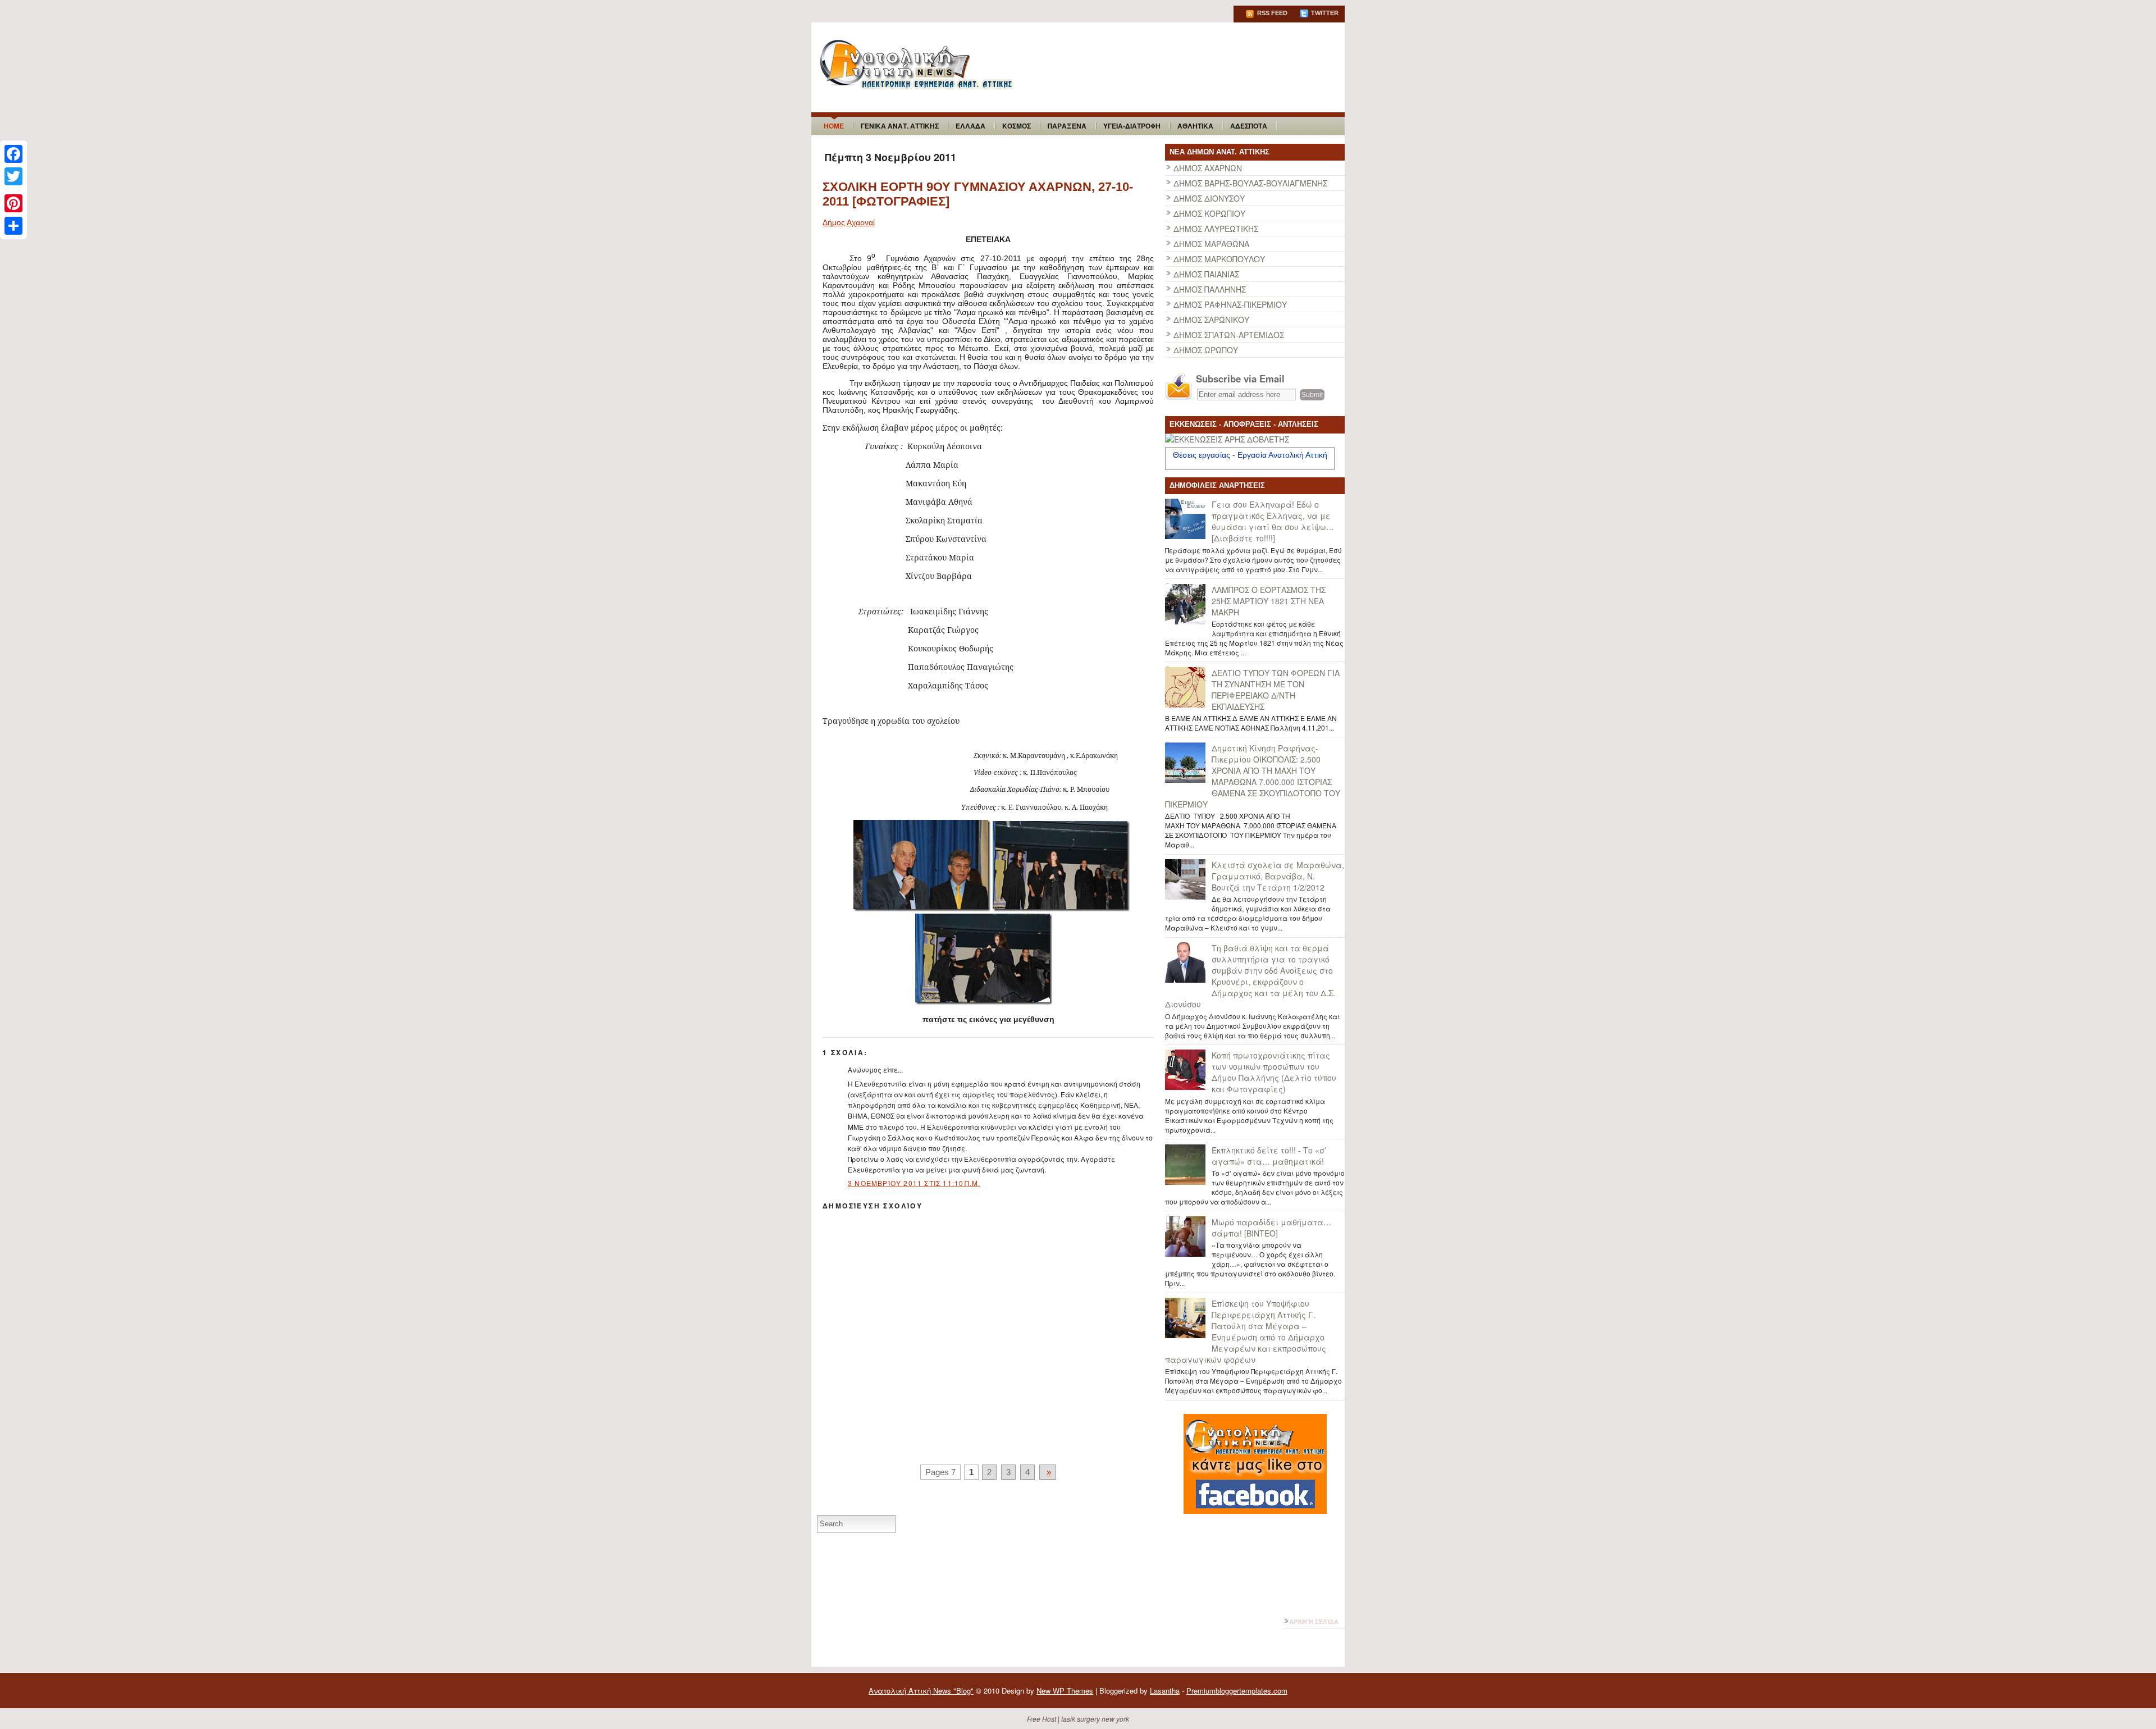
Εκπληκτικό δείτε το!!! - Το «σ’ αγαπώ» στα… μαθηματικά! (1269, 1156)
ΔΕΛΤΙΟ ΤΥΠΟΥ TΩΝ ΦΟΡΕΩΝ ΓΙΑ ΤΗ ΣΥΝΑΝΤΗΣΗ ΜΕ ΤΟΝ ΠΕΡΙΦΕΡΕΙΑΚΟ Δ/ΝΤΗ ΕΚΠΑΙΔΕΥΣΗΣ (1276, 690)
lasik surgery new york (1095, 1719)
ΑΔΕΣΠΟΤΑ (1249, 126)
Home (834, 126)
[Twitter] (13, 176)
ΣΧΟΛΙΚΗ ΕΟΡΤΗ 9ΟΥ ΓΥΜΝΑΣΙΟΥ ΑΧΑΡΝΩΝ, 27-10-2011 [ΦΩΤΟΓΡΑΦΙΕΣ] (978, 194)
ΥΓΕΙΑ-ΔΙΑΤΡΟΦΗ (1132, 126)
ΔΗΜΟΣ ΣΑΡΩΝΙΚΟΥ (1211, 320)
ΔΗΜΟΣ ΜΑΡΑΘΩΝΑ (1211, 244)
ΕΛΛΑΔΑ (970, 126)
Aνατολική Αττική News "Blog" (921, 1691)
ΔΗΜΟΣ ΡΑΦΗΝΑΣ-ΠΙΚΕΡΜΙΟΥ (1230, 304)
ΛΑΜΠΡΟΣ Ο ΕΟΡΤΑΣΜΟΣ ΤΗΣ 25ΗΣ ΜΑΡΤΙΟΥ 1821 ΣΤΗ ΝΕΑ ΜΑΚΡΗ (1269, 601)
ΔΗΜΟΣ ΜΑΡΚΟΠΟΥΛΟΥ (1219, 259)
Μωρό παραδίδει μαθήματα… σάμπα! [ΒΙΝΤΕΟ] (1271, 1228)
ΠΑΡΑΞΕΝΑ (1067, 126)
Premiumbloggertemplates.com (1237, 1691)
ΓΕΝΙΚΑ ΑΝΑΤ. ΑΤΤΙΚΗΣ (900, 126)
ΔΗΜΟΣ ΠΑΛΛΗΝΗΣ (1210, 289)
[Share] (13, 226)
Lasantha (1165, 1691)
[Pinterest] (13, 203)
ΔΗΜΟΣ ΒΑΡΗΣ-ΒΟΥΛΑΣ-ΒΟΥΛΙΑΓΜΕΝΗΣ (1250, 183)
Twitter (1324, 13)
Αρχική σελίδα (1314, 1622)
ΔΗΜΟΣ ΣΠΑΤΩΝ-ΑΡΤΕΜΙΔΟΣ (1229, 335)
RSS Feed (1271, 13)
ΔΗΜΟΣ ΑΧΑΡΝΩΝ (1208, 168)
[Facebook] (13, 154)
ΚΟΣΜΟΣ (1017, 126)
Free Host (1042, 1719)
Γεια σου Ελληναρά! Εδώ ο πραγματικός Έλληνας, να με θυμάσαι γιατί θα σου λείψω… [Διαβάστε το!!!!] (1273, 521)
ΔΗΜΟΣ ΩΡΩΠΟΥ (1206, 350)
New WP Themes (1065, 1691)
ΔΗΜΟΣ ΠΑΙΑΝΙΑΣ (1206, 274)
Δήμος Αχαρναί (849, 222)
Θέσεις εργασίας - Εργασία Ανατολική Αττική (1250, 455)
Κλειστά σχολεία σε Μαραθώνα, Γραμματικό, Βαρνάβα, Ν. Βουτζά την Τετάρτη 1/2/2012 (1278, 876)
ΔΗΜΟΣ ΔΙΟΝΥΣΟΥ (1209, 198)
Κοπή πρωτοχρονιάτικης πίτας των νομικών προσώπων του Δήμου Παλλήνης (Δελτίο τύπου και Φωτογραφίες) (1274, 1072)
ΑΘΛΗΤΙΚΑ (1195, 126)
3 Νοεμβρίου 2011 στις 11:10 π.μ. (914, 1183)
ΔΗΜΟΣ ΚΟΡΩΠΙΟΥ (1209, 213)
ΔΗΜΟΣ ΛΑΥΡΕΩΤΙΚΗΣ (1216, 229)
